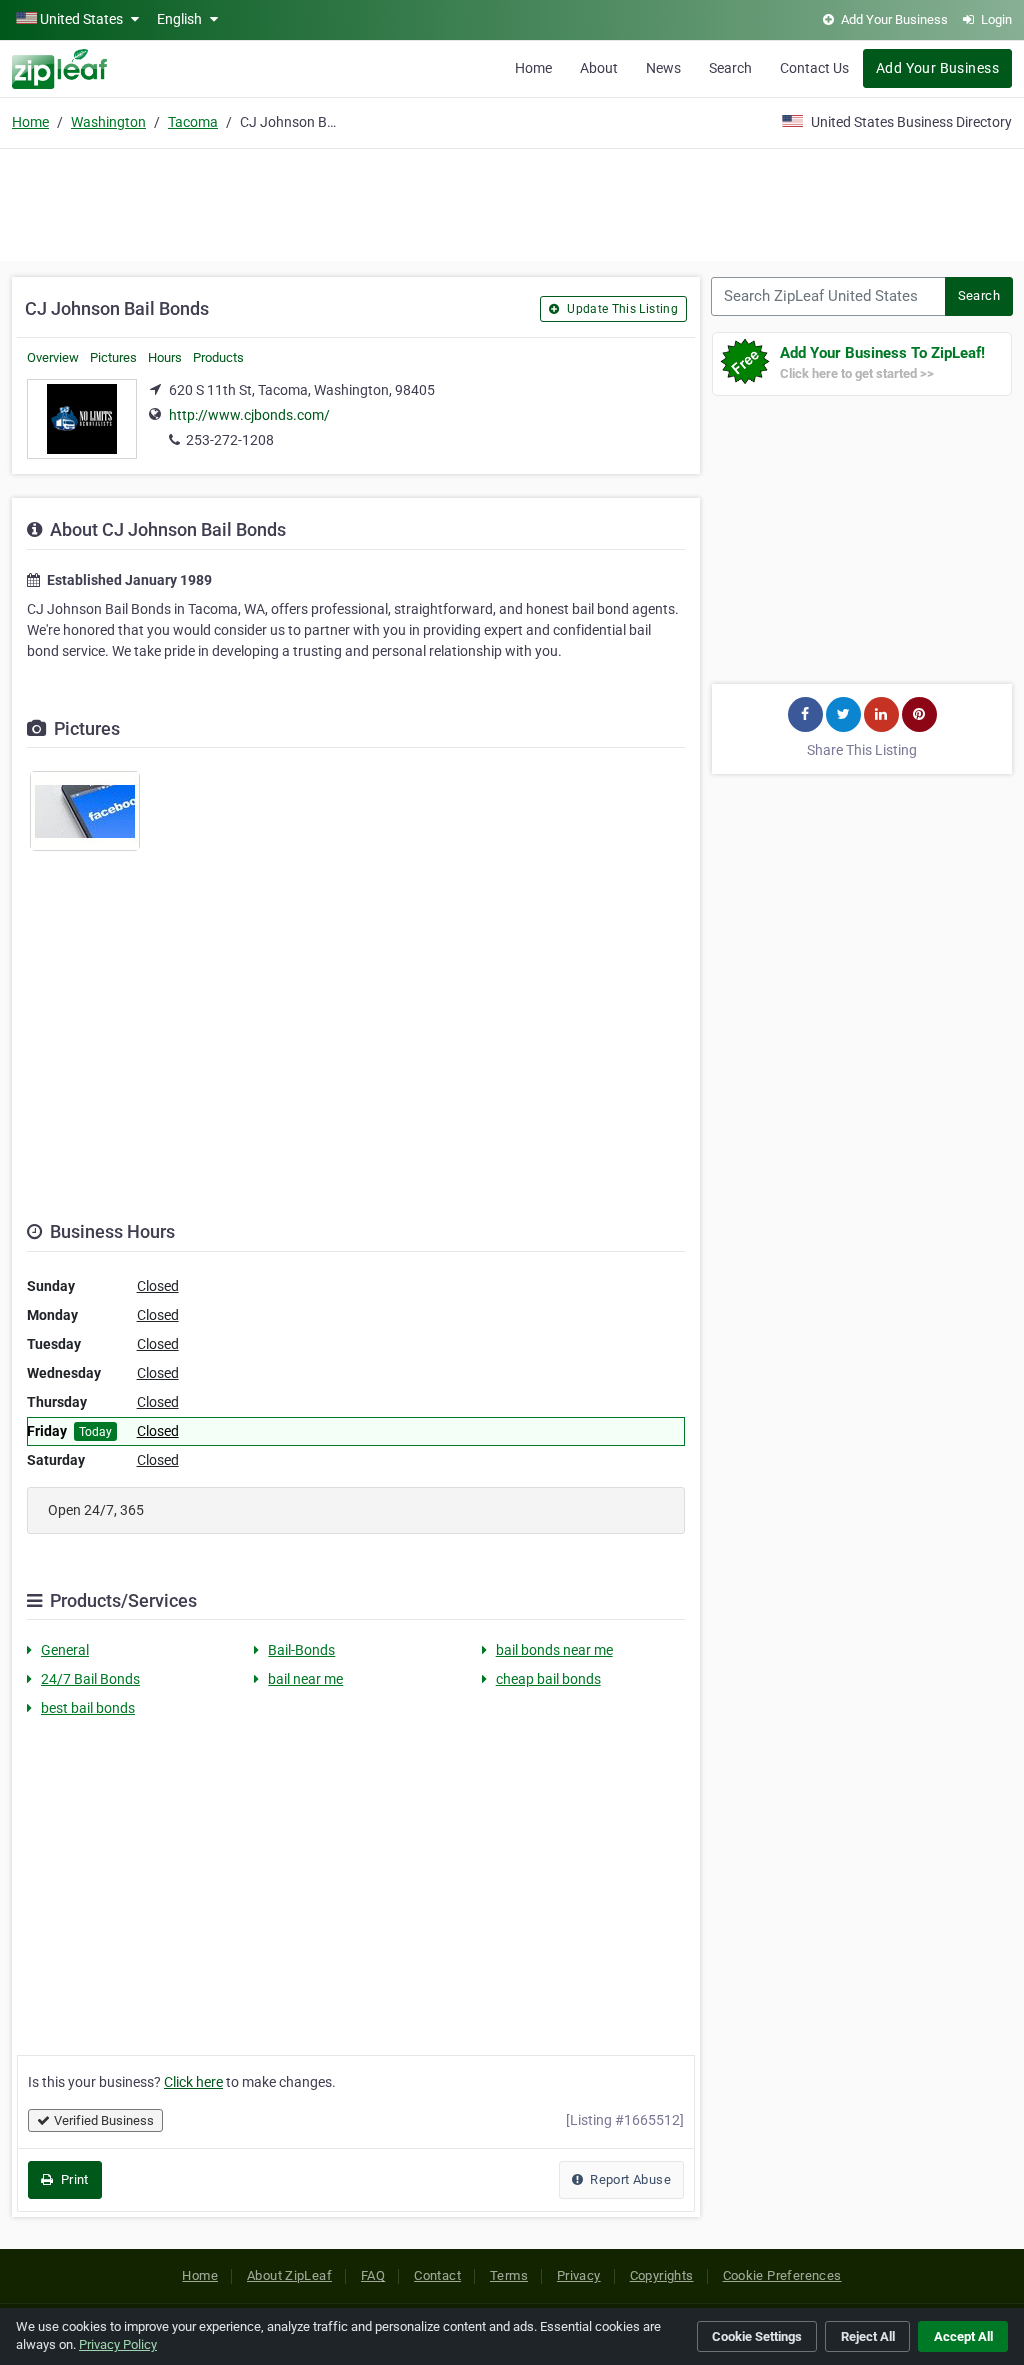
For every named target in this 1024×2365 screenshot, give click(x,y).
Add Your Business (937, 68)
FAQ (373, 2275)
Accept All (963, 2336)
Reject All (868, 2336)
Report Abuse (629, 2179)
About (599, 68)
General (65, 1650)
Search (730, 68)
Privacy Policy (118, 2344)
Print (72, 2179)
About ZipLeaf (289, 2275)
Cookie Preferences (782, 2275)
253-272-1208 (230, 440)
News (663, 68)
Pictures (113, 357)
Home (533, 68)
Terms (509, 2275)
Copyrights (662, 2275)
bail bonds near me (554, 1650)
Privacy (579, 2275)
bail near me (305, 1679)
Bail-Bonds (301, 1650)
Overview (53, 357)
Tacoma (193, 122)
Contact (437, 2275)
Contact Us (814, 68)
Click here (193, 2082)
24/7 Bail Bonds (90, 1679)
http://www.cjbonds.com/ (249, 415)
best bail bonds (88, 1708)
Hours (165, 357)
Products (218, 357)
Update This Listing (621, 309)
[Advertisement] (512, 202)
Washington (108, 122)
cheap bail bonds (548, 1679)
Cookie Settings (757, 2336)
